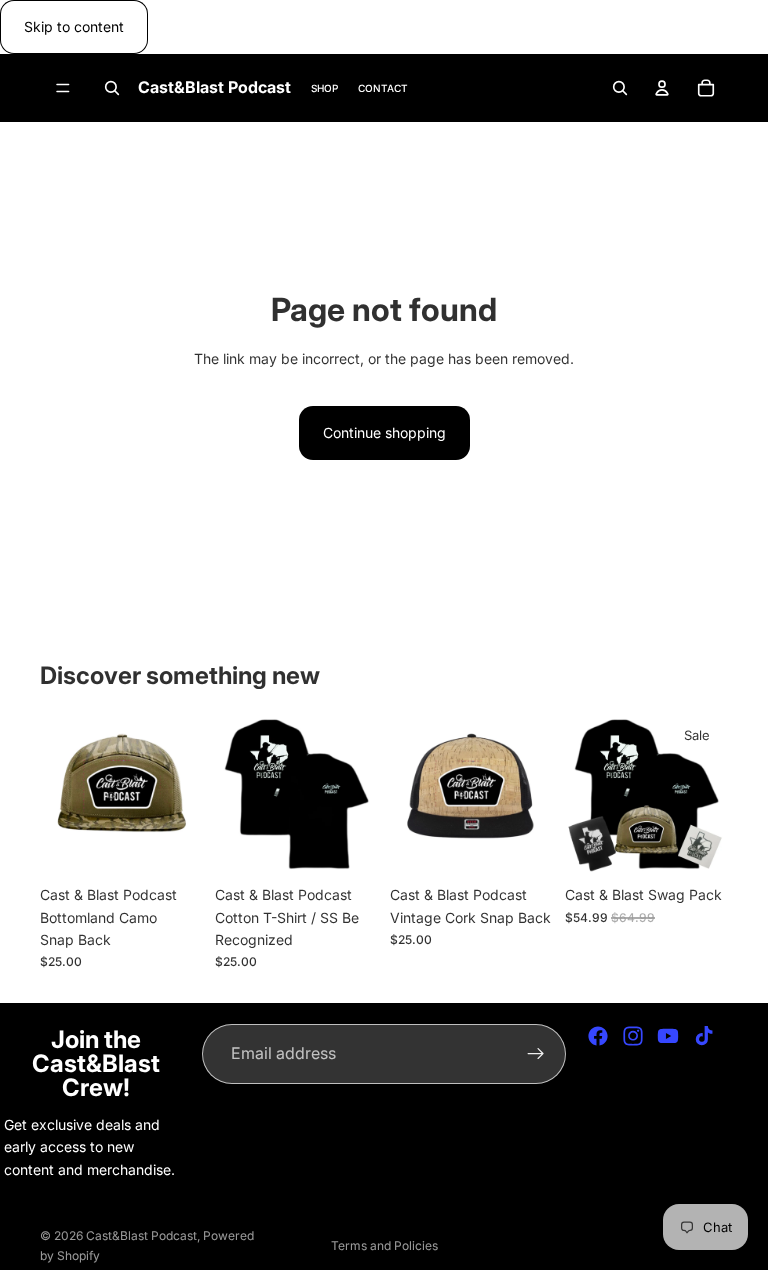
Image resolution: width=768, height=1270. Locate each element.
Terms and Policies (384, 1245)
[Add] (172, 845)
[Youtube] (668, 1036)
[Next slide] (356, 795)
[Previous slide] (237, 795)
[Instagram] (633, 1036)
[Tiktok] (704, 1036)
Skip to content (74, 26)
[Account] (662, 88)
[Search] (112, 88)
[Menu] (63, 89)
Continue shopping (384, 432)
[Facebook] (598, 1036)
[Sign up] (536, 1054)
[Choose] (347, 845)
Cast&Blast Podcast (141, 1235)
